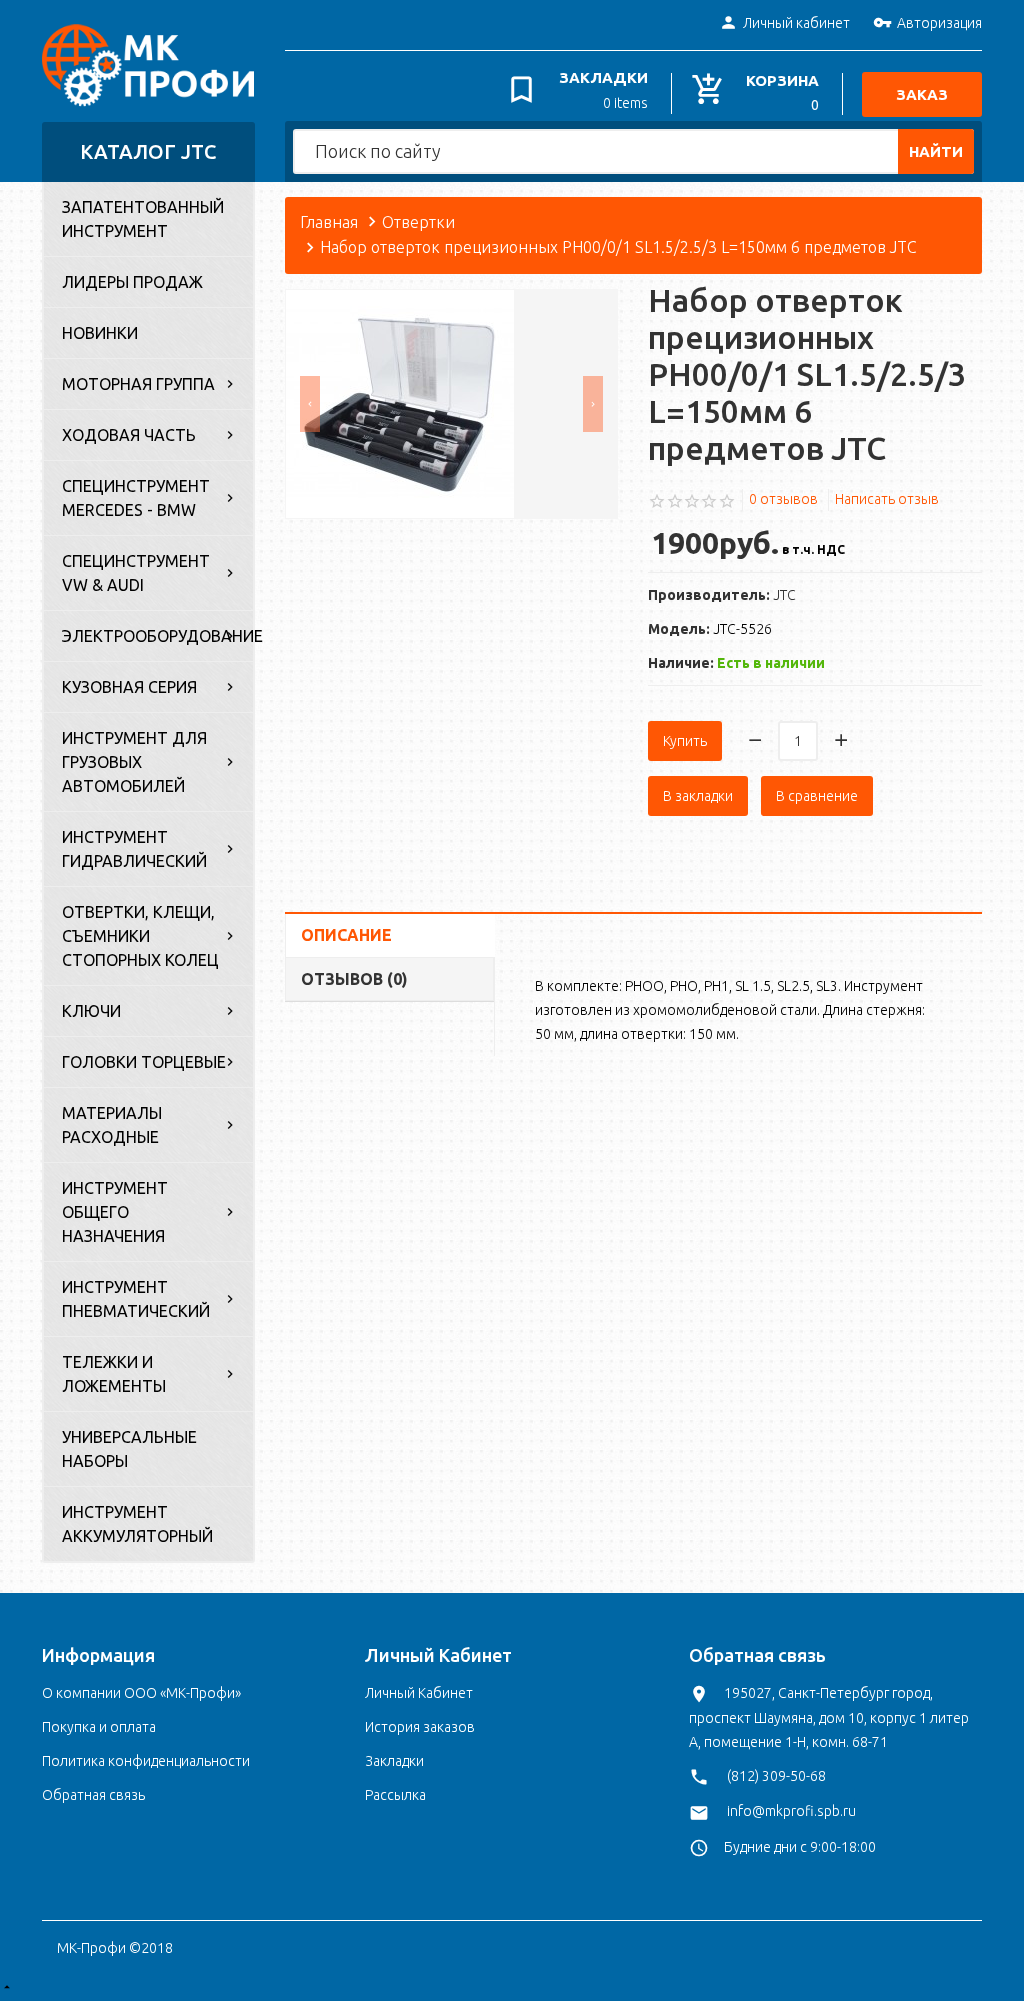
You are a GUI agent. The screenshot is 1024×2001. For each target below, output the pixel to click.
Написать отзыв (887, 499)
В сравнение (817, 796)
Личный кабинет (796, 23)
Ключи (91, 1011)
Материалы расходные (112, 1125)
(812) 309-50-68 (776, 1776)
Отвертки (418, 222)
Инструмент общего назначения (115, 1212)
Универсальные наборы (129, 1449)
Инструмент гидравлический (134, 849)
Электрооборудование (157, 636)
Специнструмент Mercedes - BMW (136, 498)
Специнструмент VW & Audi (136, 573)
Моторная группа (138, 384)
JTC (784, 595)
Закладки (394, 1761)
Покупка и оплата (99, 1727)
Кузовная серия (129, 687)
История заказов (420, 1727)
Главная (329, 222)
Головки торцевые (144, 1062)
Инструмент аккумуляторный (137, 1524)
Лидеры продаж (132, 282)
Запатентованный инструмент (143, 219)
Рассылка (395, 1795)
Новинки (100, 333)
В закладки (698, 796)
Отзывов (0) (354, 979)
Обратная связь (93, 1795)
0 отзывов (783, 499)
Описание (346, 935)
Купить (685, 741)
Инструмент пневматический (136, 1299)
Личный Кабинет (419, 1693)
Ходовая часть (129, 435)
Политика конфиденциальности (146, 1761)
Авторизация (939, 23)
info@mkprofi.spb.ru (791, 1811)
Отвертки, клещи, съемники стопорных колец (140, 936)
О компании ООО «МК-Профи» (141, 1693)
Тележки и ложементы (114, 1374)
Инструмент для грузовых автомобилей (134, 762)
